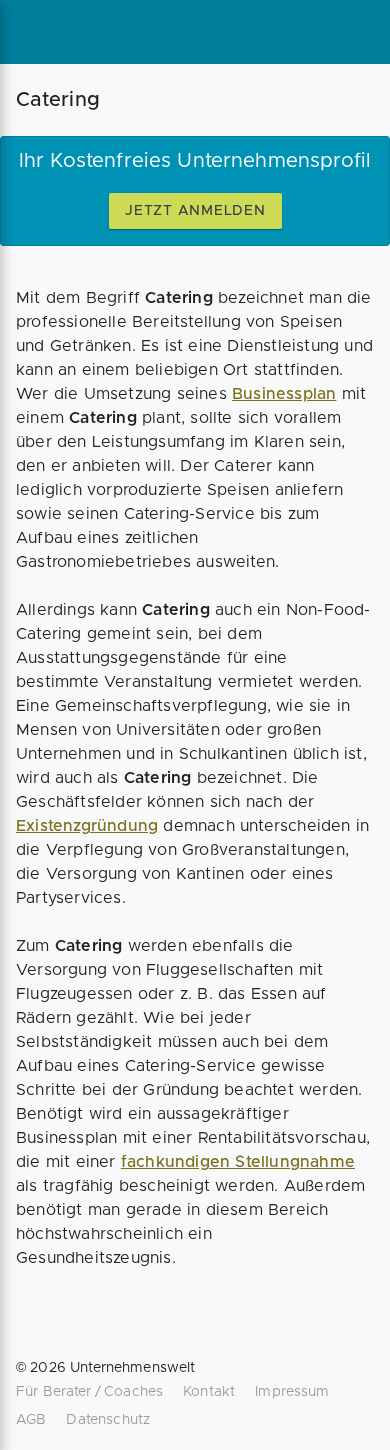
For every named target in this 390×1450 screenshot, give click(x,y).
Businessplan (284, 394)
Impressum (292, 1392)
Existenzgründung (87, 826)
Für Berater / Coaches (89, 1392)
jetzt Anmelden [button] (195, 211)
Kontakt (209, 1392)
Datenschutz (108, 1420)
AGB (31, 1420)
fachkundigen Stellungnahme (238, 1162)
